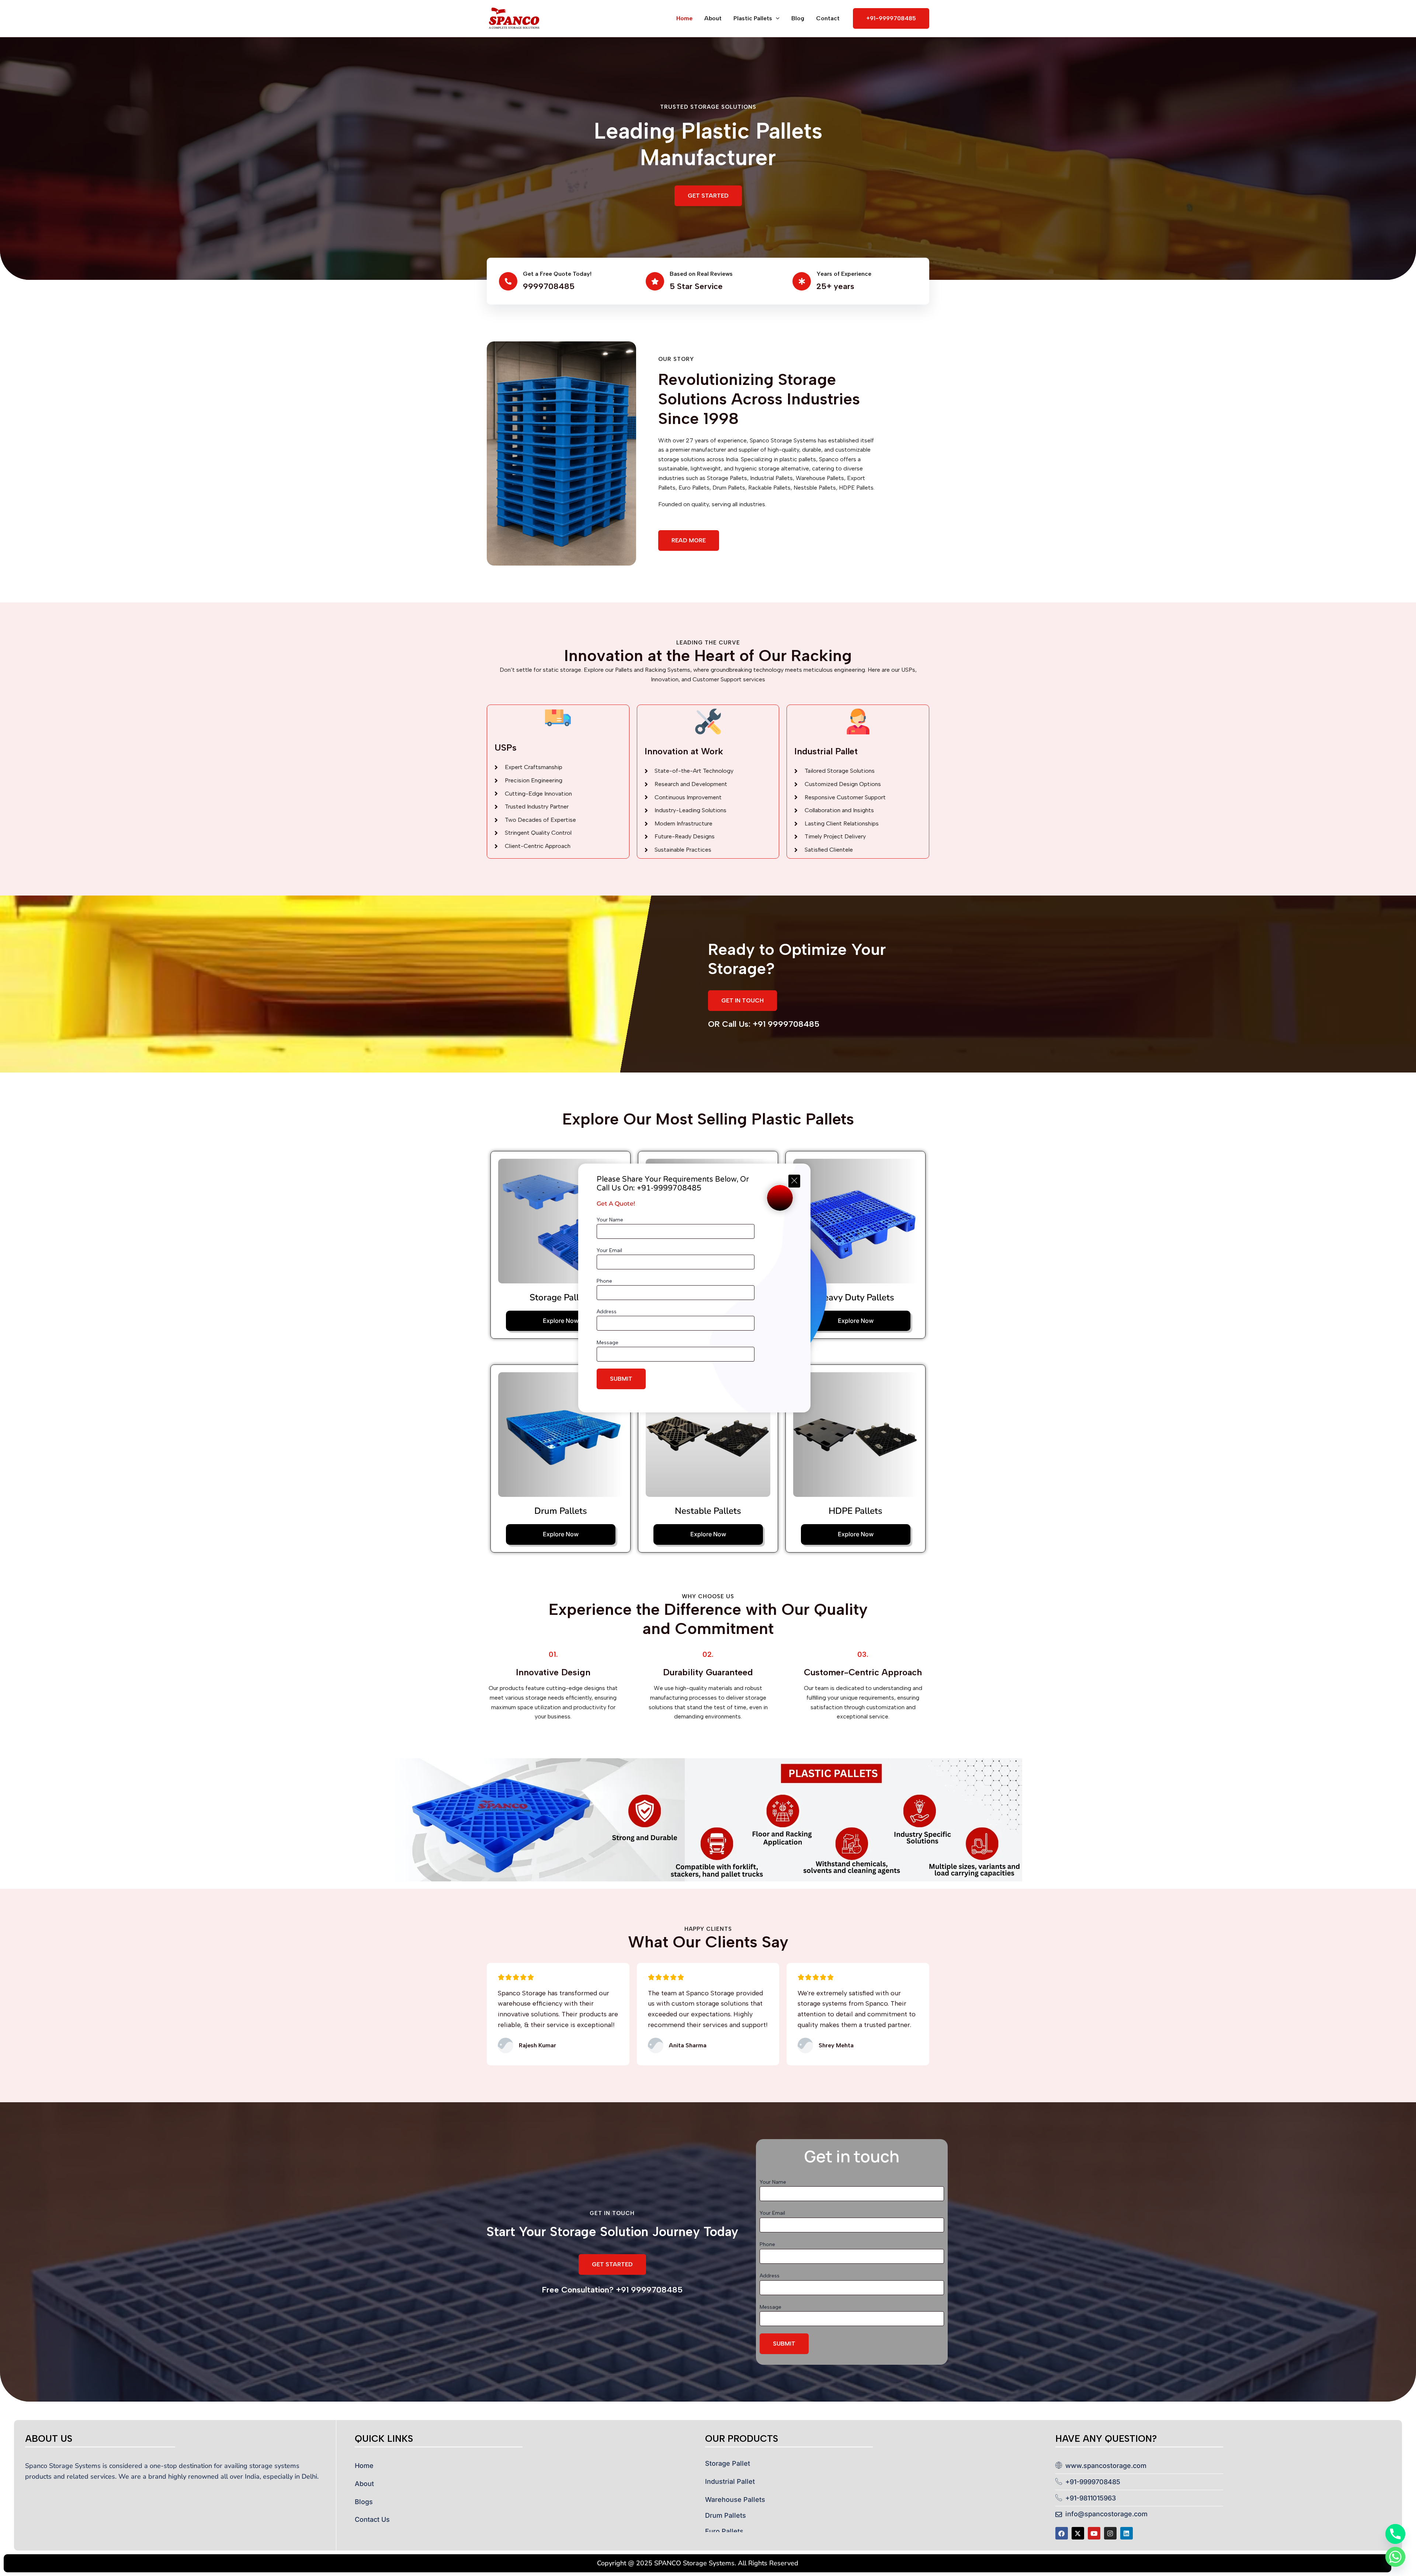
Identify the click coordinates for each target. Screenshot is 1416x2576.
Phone (604, 1281)
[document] (708, 1288)
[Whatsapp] (1395, 2557)
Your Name (610, 1220)
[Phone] (1395, 2534)
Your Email (609, 1250)
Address (607, 1312)
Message (608, 1343)
